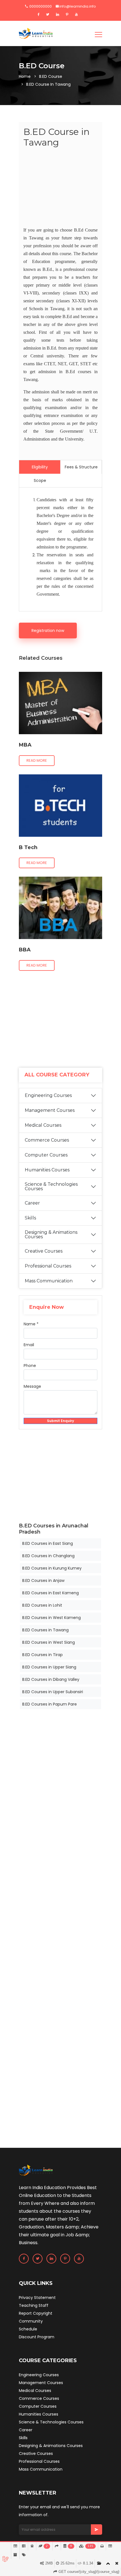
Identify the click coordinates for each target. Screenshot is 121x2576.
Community (31, 2321)
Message (32, 1386)
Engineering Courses (48, 1095)
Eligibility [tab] (40, 467)
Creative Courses (44, 1251)
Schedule (28, 2329)
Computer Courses (46, 1155)
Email (29, 1345)
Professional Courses (48, 1266)
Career (32, 1203)
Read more (37, 760)
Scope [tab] (40, 480)
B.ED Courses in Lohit (42, 1605)
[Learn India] (36, 33)
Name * (31, 1324)
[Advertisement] (60, 188)
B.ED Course (51, 76)
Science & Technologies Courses (51, 1186)
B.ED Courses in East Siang (48, 1543)
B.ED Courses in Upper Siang (49, 1667)
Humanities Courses (47, 1170)
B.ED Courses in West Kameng (51, 1618)
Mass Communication (49, 1281)
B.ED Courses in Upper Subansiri (53, 1692)
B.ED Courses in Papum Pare (50, 1704)
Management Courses (50, 1110)
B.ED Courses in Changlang (48, 1556)
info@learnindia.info (78, 6)
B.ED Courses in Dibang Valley (51, 1679)
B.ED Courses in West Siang (49, 1642)
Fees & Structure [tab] (81, 467)
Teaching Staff (34, 2305)
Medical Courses (43, 1125)
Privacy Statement (37, 2298)
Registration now (48, 631)
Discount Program (37, 2337)
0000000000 (40, 6)
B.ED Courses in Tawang (45, 1630)
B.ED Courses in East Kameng (51, 1593)
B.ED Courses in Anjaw (43, 1580)
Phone (30, 1366)
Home (25, 76)
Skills (30, 1218)
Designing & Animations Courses (51, 1234)
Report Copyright (36, 2313)
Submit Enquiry (60, 1421)
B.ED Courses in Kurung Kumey (52, 1568)
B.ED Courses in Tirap (42, 1655)
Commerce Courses (47, 1140)
